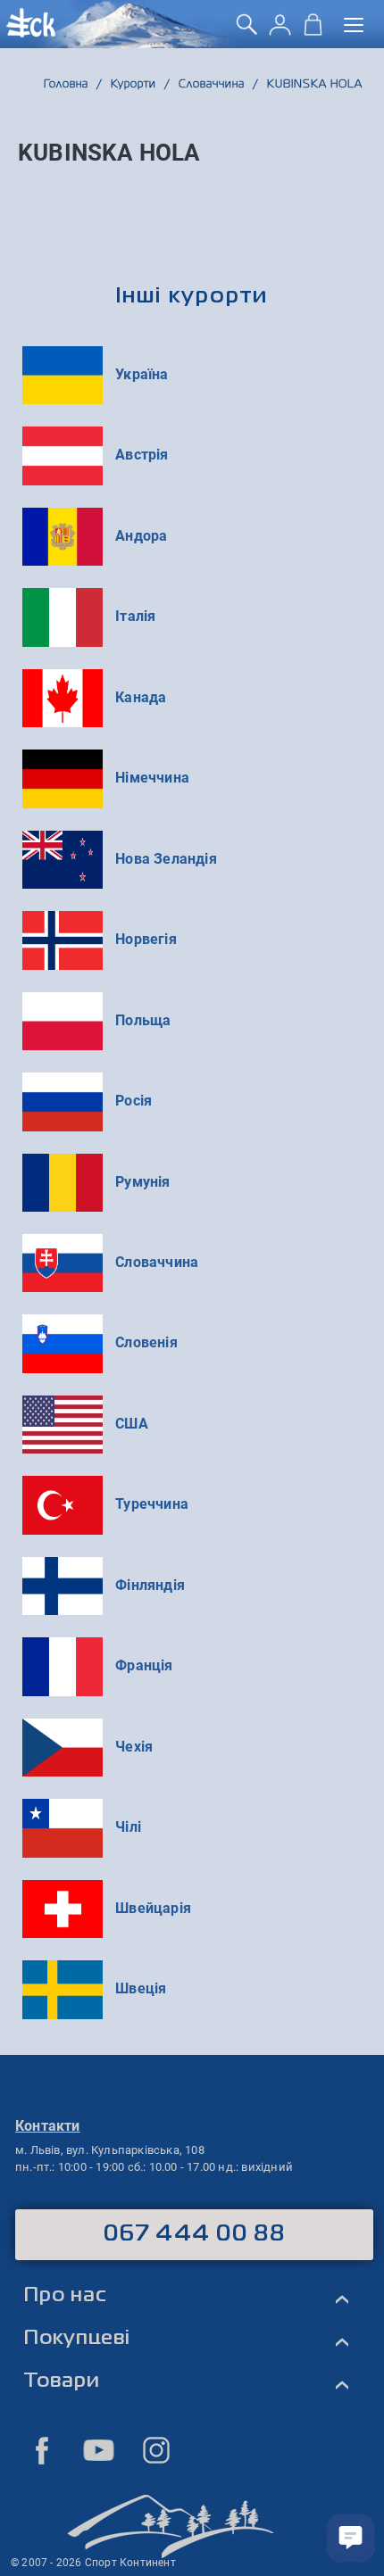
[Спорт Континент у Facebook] (42, 2450)
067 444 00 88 (194, 2234)
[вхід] (280, 31)
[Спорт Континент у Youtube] (99, 2450)
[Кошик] (313, 31)
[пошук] (247, 31)
